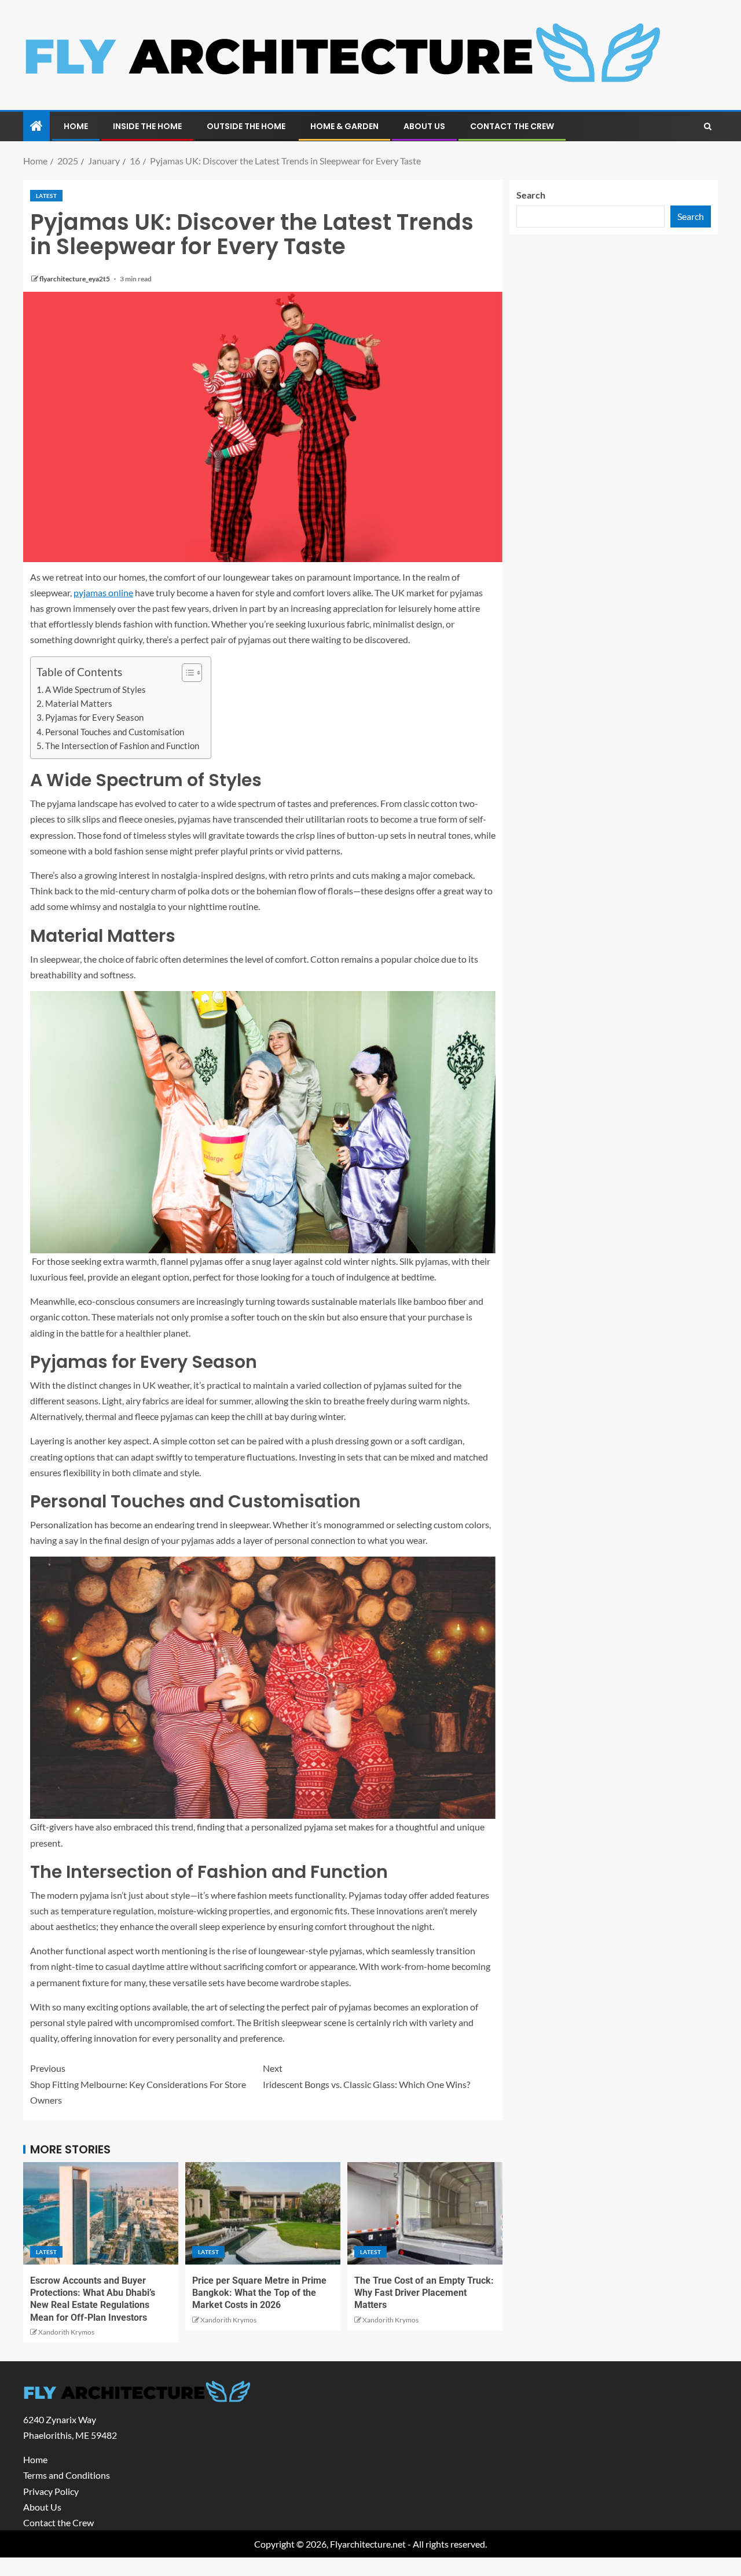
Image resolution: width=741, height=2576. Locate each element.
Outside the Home (246, 126)
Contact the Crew (512, 126)
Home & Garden (344, 126)
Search (531, 195)
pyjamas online (103, 592)
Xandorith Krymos (66, 2332)
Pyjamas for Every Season (94, 717)
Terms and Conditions (67, 2475)
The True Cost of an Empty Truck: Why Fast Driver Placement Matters (424, 2293)
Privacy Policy (51, 2491)
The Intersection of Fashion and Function (122, 746)
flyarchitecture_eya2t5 (75, 279)
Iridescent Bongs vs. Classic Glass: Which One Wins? (366, 2076)
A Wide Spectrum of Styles (96, 689)
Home (76, 126)
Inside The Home (147, 126)
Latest (46, 196)
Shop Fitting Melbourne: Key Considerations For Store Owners (138, 2084)
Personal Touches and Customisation (115, 732)
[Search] (708, 127)
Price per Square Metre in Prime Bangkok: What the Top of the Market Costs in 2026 (259, 2293)
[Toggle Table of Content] (186, 673)
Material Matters (79, 703)
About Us (424, 126)
